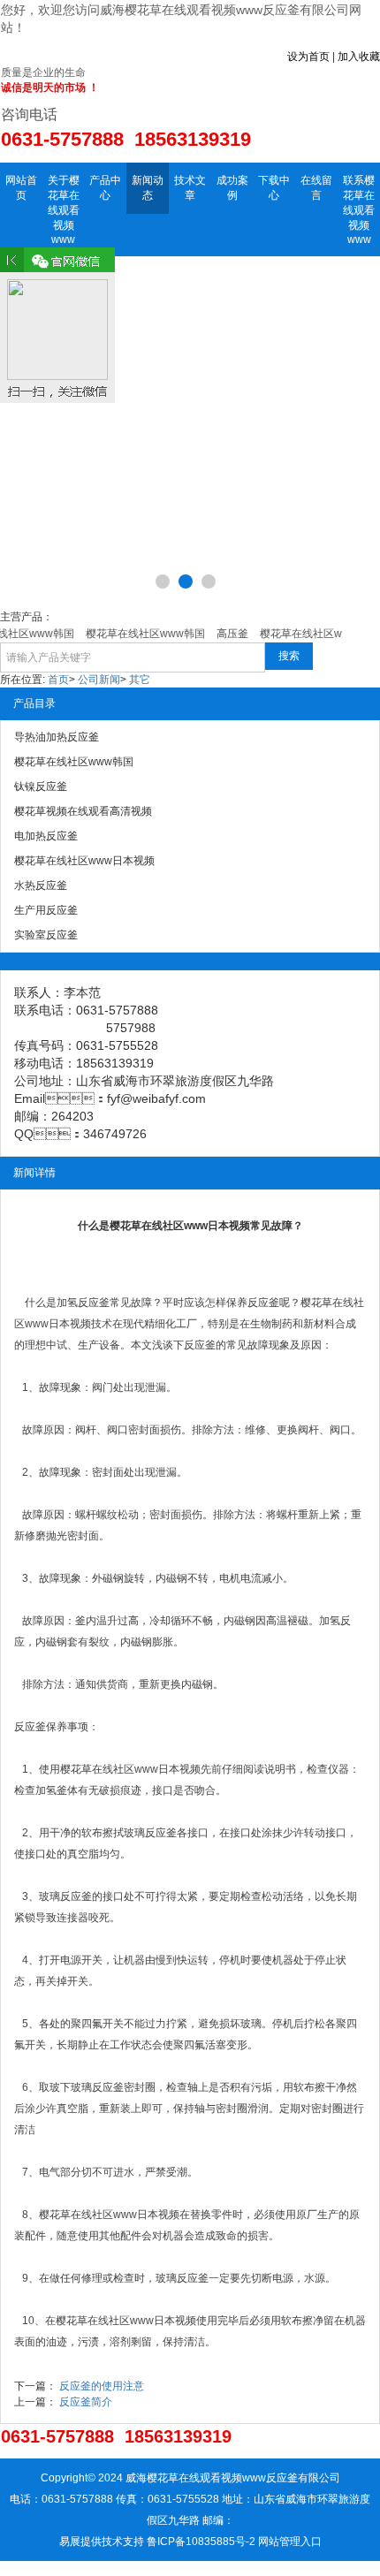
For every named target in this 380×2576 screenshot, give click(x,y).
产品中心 (105, 188)
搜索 (289, 656)
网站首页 (21, 188)
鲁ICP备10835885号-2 (201, 2542)
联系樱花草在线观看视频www (359, 210)
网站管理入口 (290, 2542)
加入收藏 (359, 57)
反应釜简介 (86, 2402)
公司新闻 (99, 680)
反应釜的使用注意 (102, 2386)
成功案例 (232, 188)
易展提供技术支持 (102, 2542)
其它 (140, 680)
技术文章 (190, 188)
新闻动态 (148, 188)
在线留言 (316, 188)
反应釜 (94, 1303)
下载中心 (274, 188)
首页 (58, 680)
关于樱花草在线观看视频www (64, 210)
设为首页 (308, 57)
